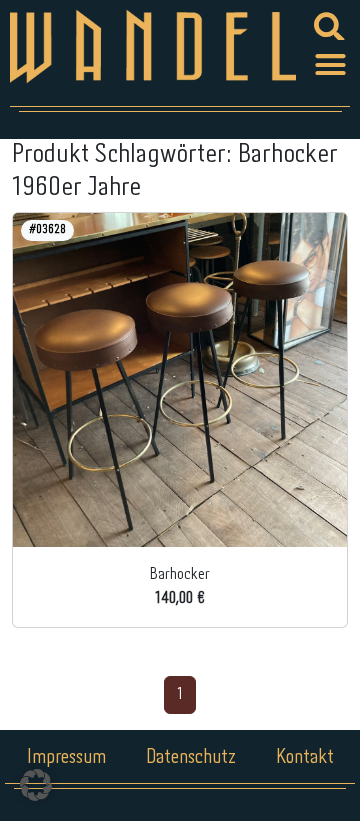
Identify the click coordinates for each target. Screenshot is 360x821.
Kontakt (305, 757)
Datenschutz (191, 757)
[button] (331, 65)
